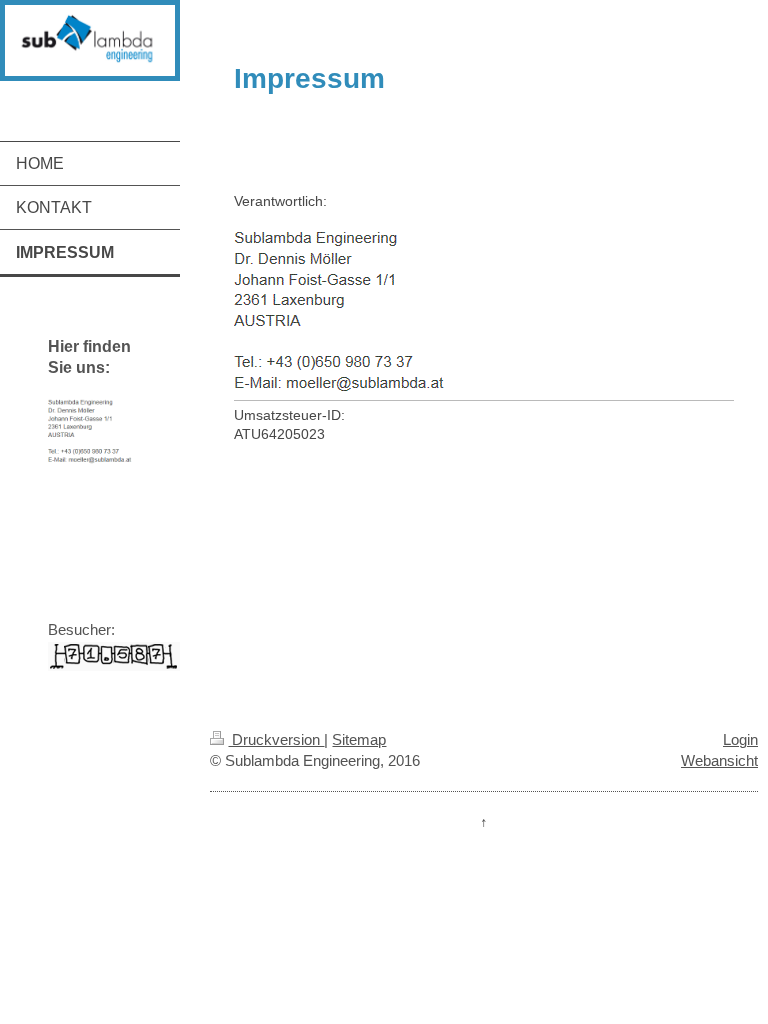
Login (740, 739)
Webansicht (719, 760)
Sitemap (359, 739)
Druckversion (276, 739)
